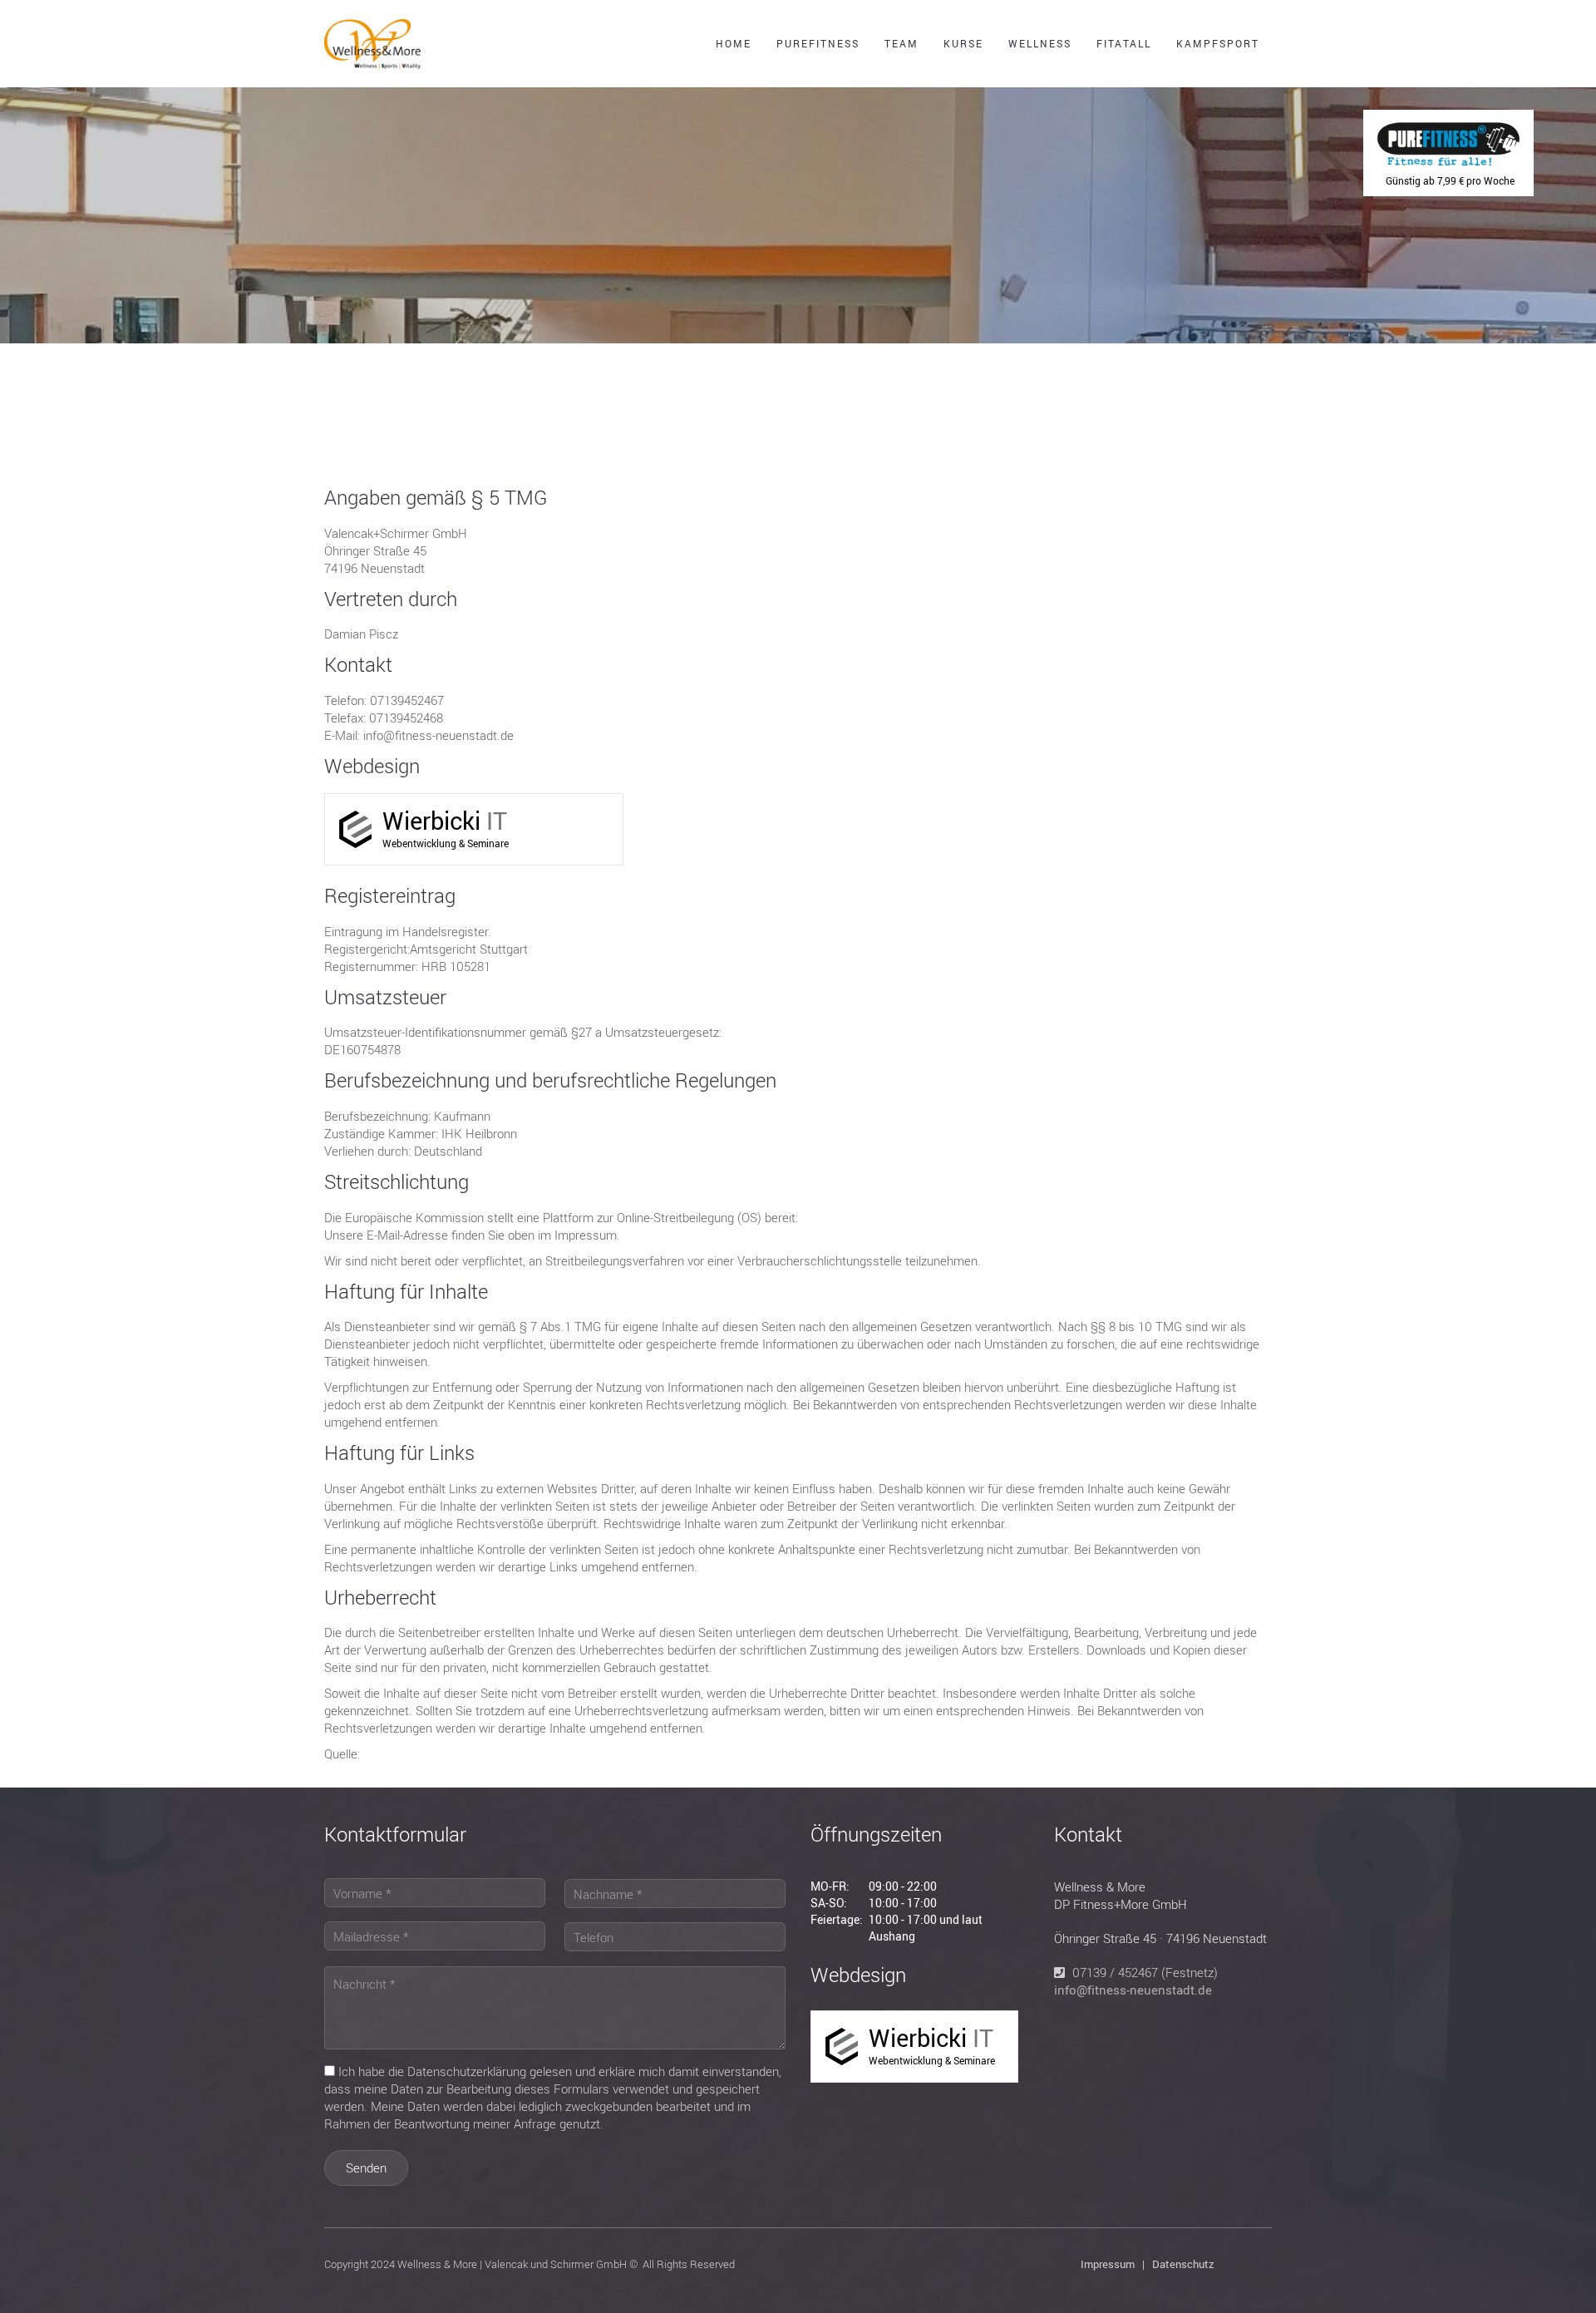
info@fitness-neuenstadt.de (1133, 1990)
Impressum (1108, 2264)
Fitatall (1124, 43)
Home (734, 43)
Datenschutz (1183, 2264)
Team (901, 43)
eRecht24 (390, 1753)
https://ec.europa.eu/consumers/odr (906, 1217)
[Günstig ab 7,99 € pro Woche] (1448, 125)
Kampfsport (1218, 43)
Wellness (1040, 43)
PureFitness (818, 43)
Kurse (963, 43)
